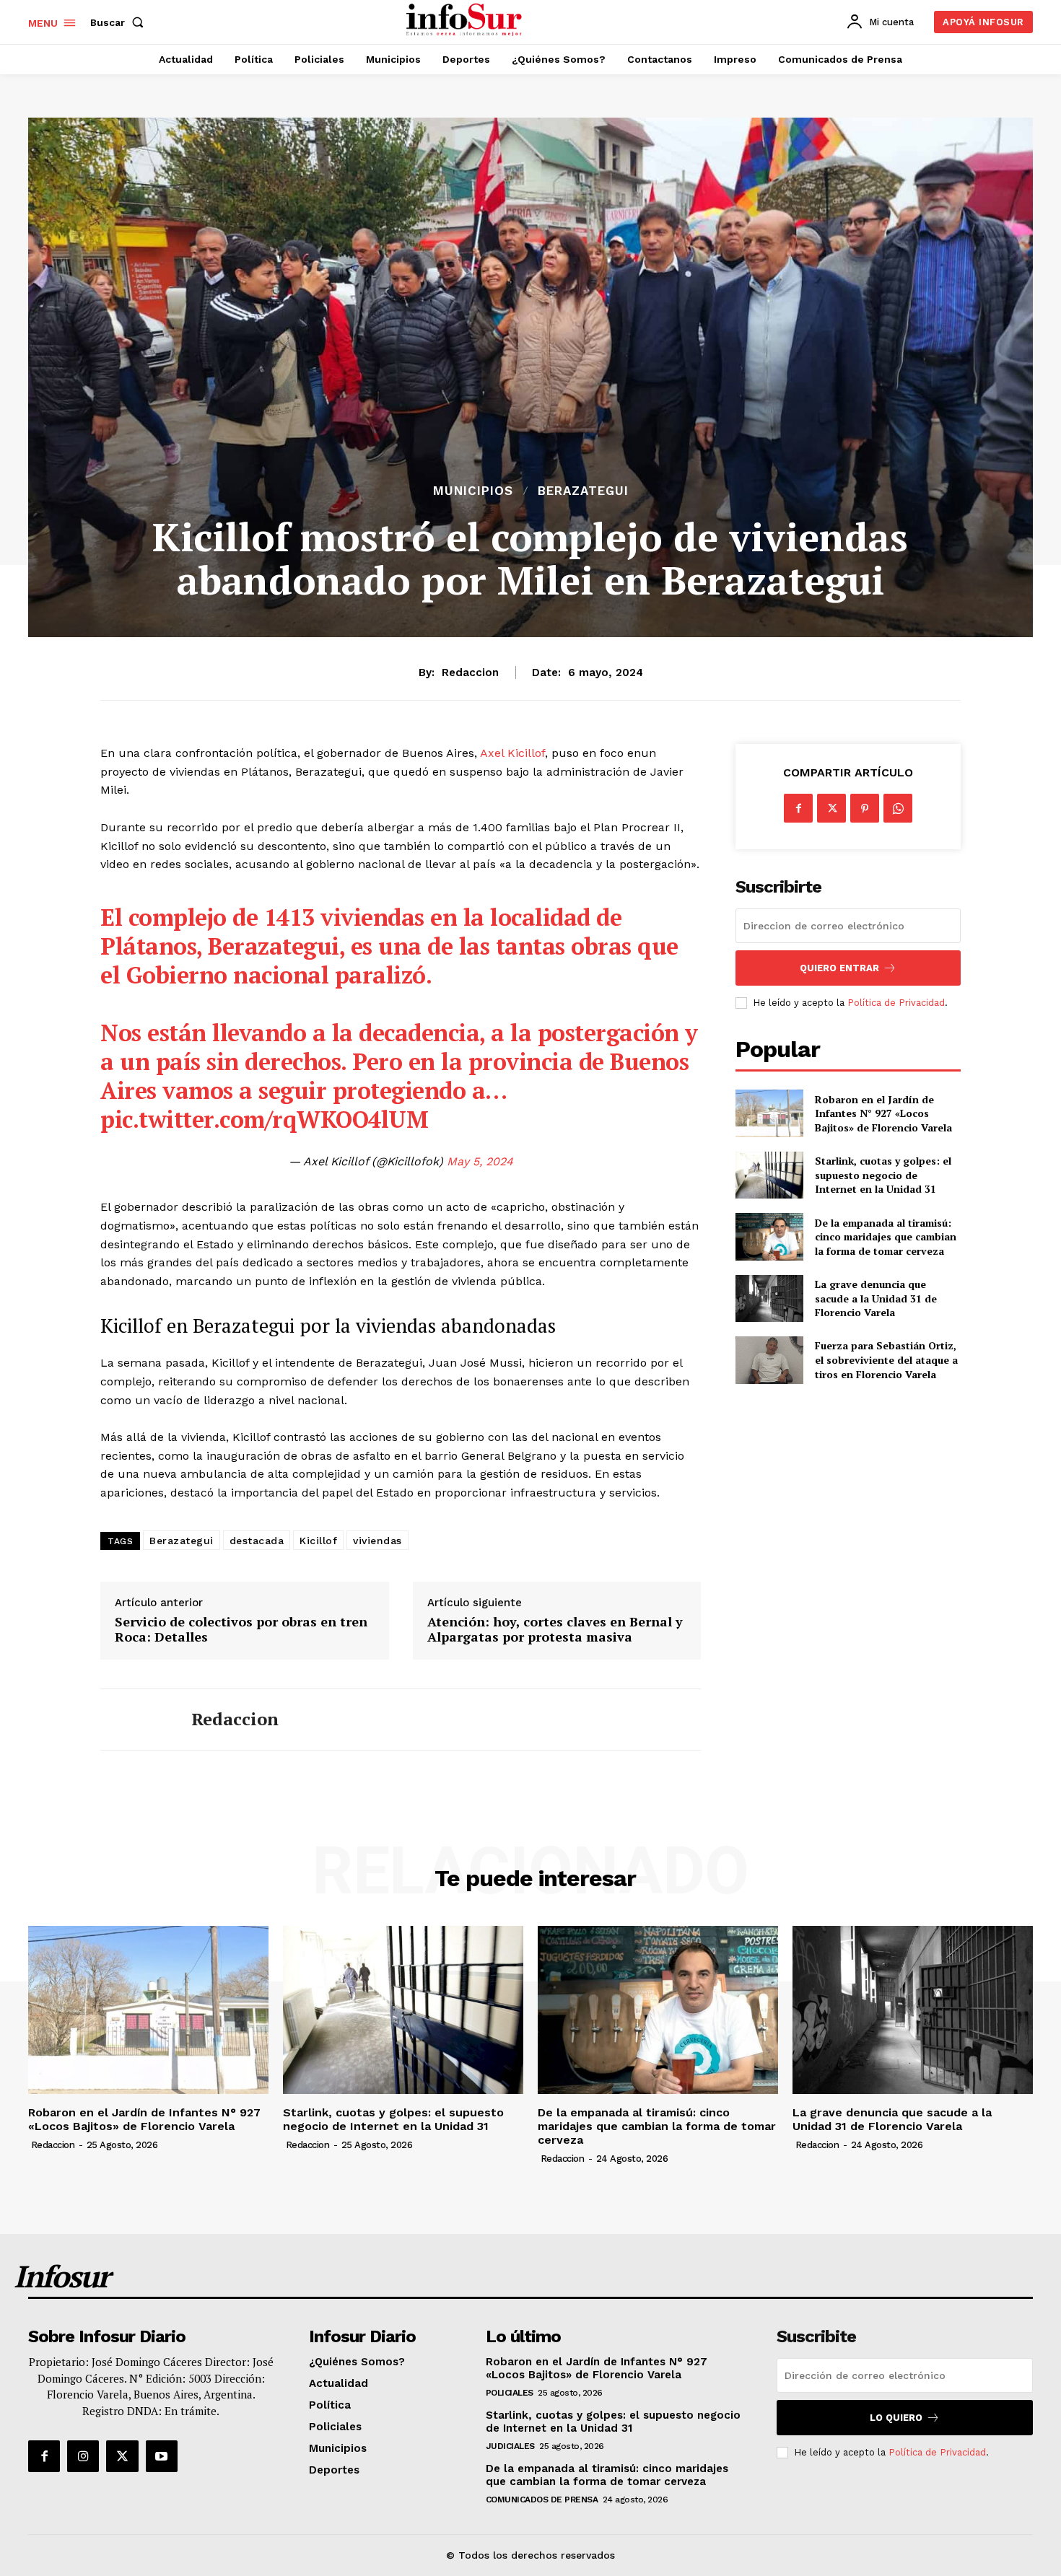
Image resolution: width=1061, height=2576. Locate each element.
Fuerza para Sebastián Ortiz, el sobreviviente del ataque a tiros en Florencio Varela (886, 1359)
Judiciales (510, 2446)
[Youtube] (162, 2456)
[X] (831, 808)
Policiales (510, 2393)
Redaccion (470, 673)
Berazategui (583, 491)
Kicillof (318, 1541)
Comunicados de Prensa (542, 2500)
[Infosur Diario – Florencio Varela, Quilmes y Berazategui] (466, 20)
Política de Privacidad (896, 1003)
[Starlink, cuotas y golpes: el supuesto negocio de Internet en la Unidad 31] (769, 1175)
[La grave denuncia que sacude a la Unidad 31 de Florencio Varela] (769, 1298)
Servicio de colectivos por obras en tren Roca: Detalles (241, 1630)
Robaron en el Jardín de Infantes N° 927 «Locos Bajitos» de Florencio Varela (883, 1113)
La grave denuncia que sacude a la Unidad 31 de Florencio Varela (876, 1298)
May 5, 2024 (480, 1161)
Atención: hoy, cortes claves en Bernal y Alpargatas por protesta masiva (555, 1630)
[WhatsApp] (898, 808)
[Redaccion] (135, 1719)
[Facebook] (798, 808)
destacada (257, 1541)
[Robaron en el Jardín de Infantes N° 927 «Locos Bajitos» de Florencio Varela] (769, 1113)
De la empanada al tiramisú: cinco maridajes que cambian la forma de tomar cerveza (886, 1237)
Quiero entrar (839, 968)
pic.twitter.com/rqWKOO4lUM (264, 1119)
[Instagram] (83, 2456)
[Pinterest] (865, 808)
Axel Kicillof (512, 753)
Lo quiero (896, 2418)
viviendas (377, 1541)
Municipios (473, 491)
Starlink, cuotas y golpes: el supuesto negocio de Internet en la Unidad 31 (883, 1175)
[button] (120, 22)
